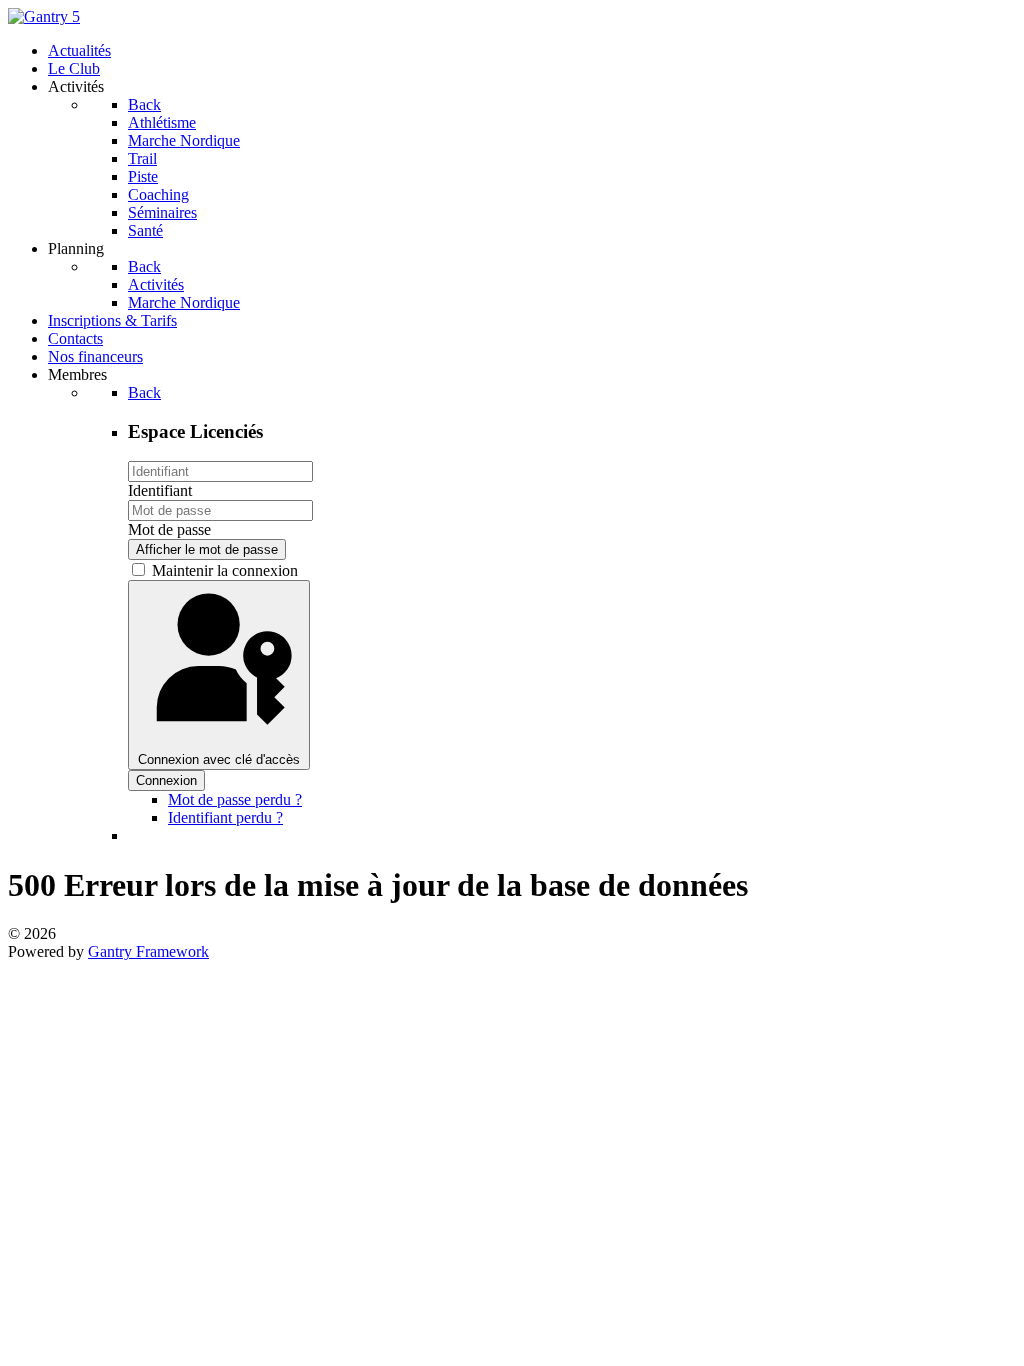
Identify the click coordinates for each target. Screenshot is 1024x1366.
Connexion (166, 780)
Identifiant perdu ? (225, 817)
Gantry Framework (148, 951)
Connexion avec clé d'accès (219, 759)
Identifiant (160, 490)
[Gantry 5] (44, 16)
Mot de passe (169, 529)
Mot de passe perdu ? (235, 799)
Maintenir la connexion (225, 570)
